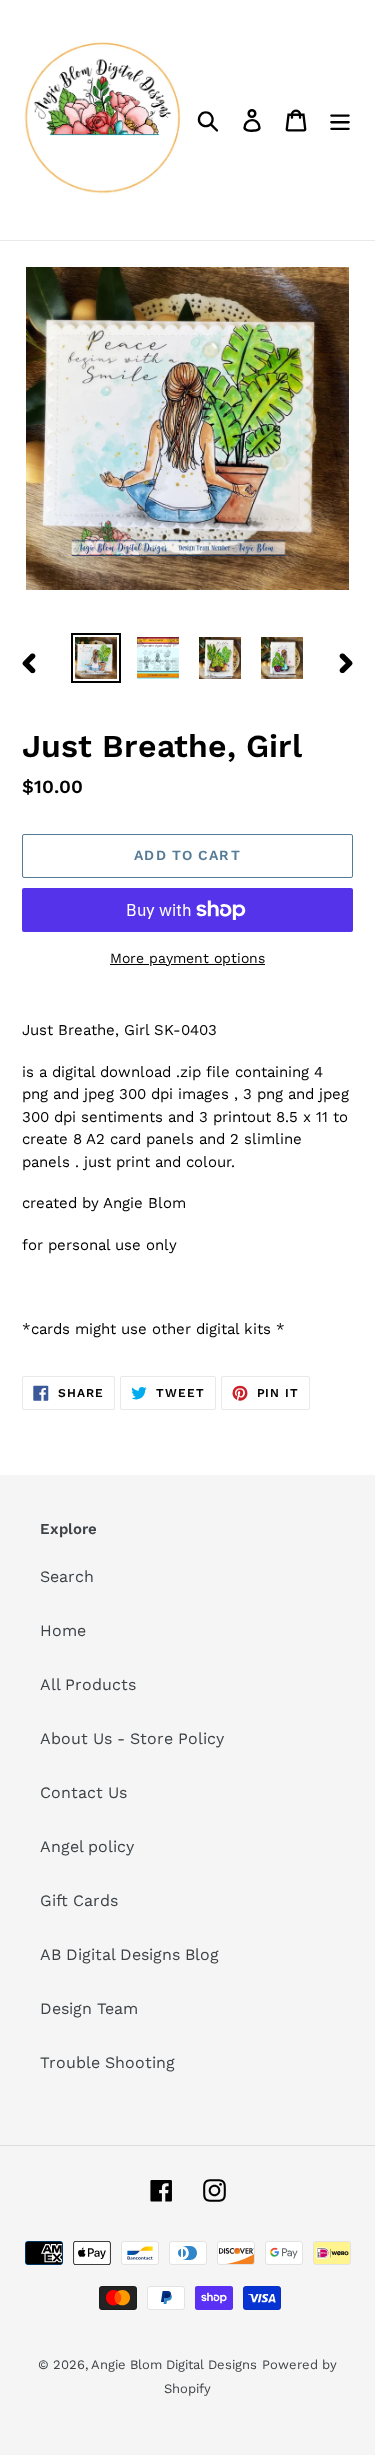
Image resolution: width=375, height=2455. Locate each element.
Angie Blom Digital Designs (174, 2364)
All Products (88, 1684)
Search (67, 1576)
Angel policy (87, 1846)
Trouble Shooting (107, 2062)
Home (63, 1630)
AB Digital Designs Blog (129, 1954)
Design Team (89, 2008)
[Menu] (340, 120)
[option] (96, 658)
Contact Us (83, 1792)
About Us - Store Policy (132, 1738)
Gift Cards (79, 1900)
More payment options (187, 958)
